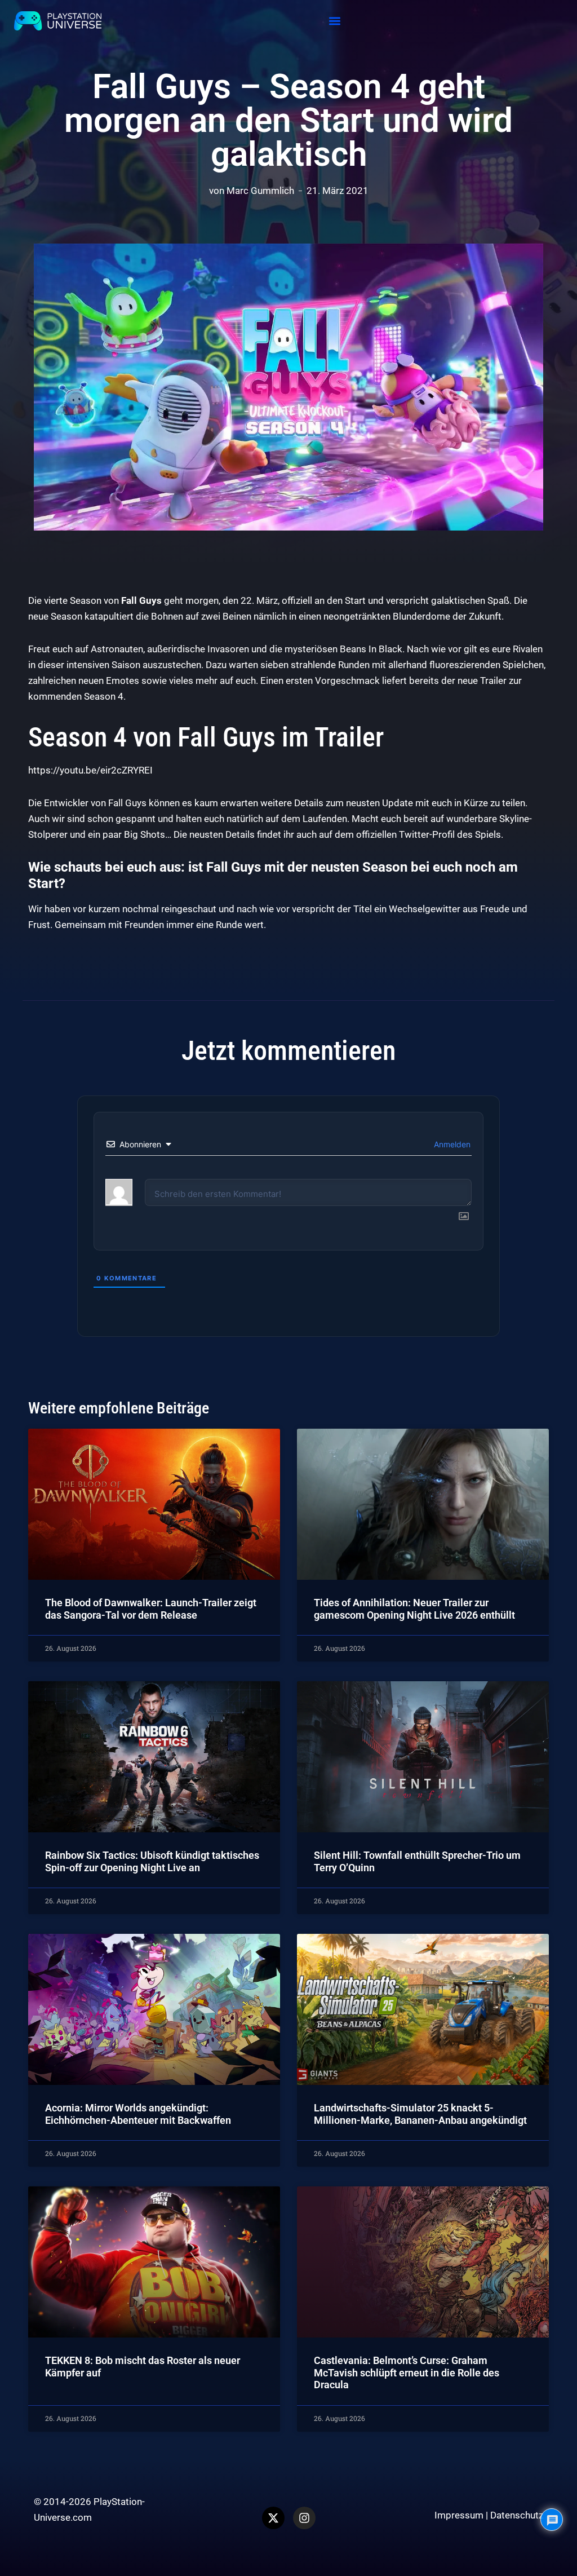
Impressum (459, 2515)
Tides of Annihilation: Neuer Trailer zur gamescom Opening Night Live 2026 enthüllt (414, 1609)
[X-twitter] (273, 2518)
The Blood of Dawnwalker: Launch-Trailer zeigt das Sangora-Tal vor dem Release (151, 1609)
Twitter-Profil (427, 834)
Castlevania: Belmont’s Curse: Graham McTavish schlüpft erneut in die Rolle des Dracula (407, 2372)
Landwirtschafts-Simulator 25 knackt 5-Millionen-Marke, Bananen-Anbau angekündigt (420, 2114)
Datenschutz (517, 2515)
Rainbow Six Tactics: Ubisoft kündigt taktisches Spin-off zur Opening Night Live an (152, 1861)
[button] (335, 21)
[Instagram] (304, 2518)
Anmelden (451, 1144)
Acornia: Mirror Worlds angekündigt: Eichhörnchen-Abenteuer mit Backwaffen (138, 2114)
